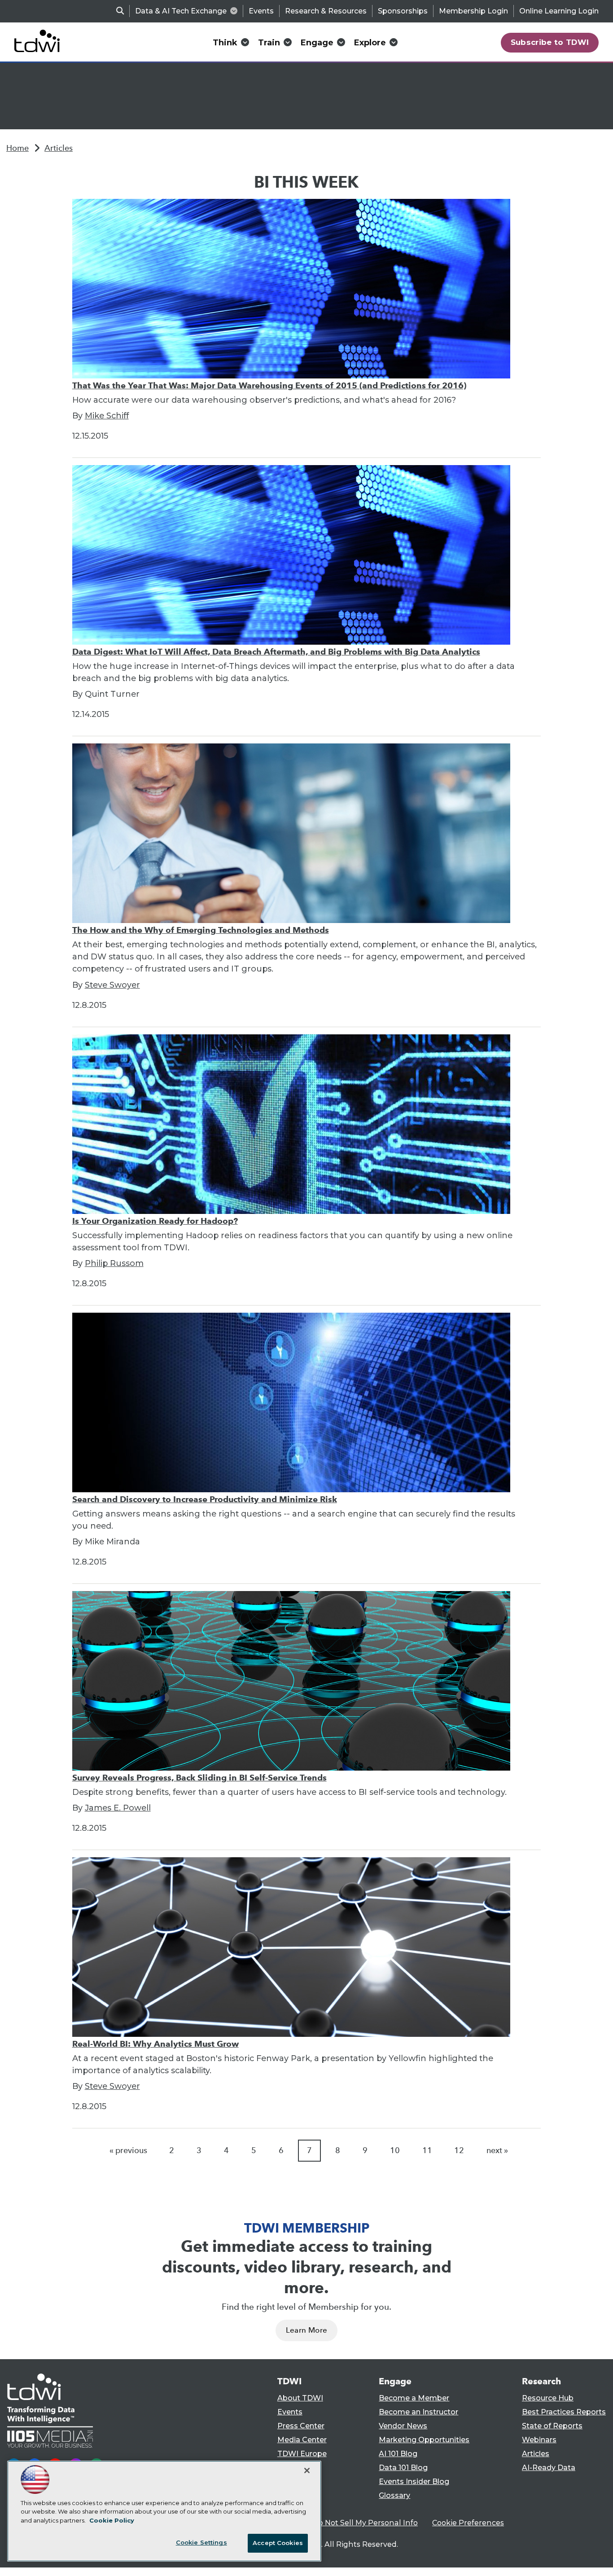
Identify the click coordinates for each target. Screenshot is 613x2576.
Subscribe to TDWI (550, 42)
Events (261, 11)
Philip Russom (114, 1263)
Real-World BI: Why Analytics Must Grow (155, 2044)
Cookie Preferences (468, 2523)
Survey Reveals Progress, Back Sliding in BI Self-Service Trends (199, 1778)
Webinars (539, 2440)
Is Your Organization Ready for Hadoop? (155, 1221)
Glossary (394, 2495)
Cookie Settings (201, 2542)
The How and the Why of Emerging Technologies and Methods (201, 930)
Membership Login (473, 11)
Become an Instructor (418, 2412)
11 (427, 2150)
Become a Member (414, 2398)
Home (18, 148)
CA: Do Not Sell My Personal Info (359, 2523)
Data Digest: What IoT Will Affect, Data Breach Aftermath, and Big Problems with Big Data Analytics (276, 652)
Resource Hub (548, 2398)
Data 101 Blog (403, 2468)
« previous (128, 2150)
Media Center (302, 2440)
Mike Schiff (107, 416)
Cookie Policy (112, 2520)
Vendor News (403, 2426)
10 (395, 2150)
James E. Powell (118, 1808)
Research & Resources (326, 11)
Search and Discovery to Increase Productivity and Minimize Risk (205, 1499)
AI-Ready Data (549, 2468)
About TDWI (300, 2398)
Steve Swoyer (112, 985)
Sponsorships (403, 11)
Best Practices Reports (564, 2412)
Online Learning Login (559, 11)
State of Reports (552, 2426)
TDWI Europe (302, 2454)
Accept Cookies (278, 2543)
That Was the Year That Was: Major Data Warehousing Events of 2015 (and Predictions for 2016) (269, 385)
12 (459, 2150)
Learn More (306, 2330)
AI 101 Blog (398, 2454)
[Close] (307, 2470)
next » (497, 2150)
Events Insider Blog (414, 2481)
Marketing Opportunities (424, 2440)
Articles (59, 148)
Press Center (301, 2426)
